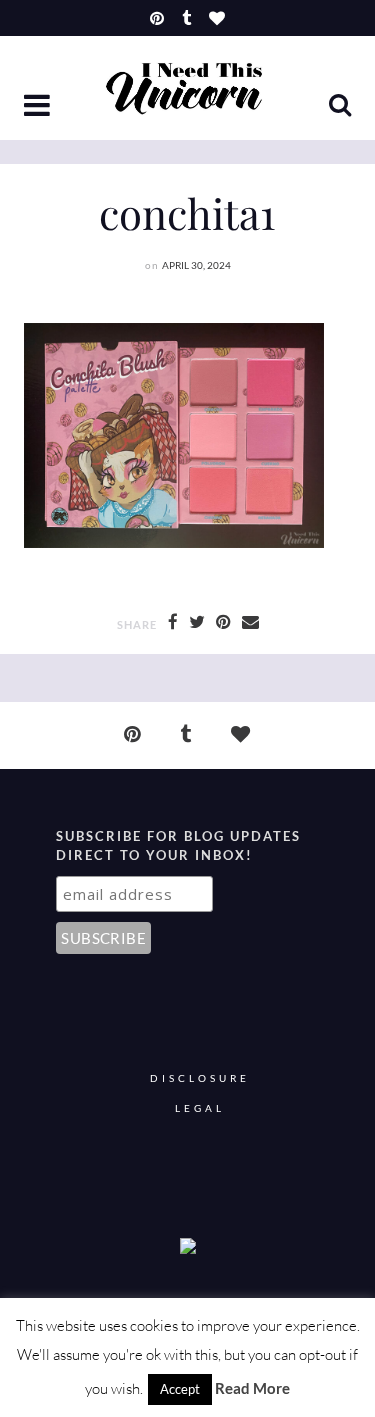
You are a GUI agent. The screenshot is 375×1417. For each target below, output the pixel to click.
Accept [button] (180, 1389)
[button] (39, 107)
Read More (252, 1388)
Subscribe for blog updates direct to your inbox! (178, 846)
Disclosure (200, 1078)
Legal (200, 1108)
